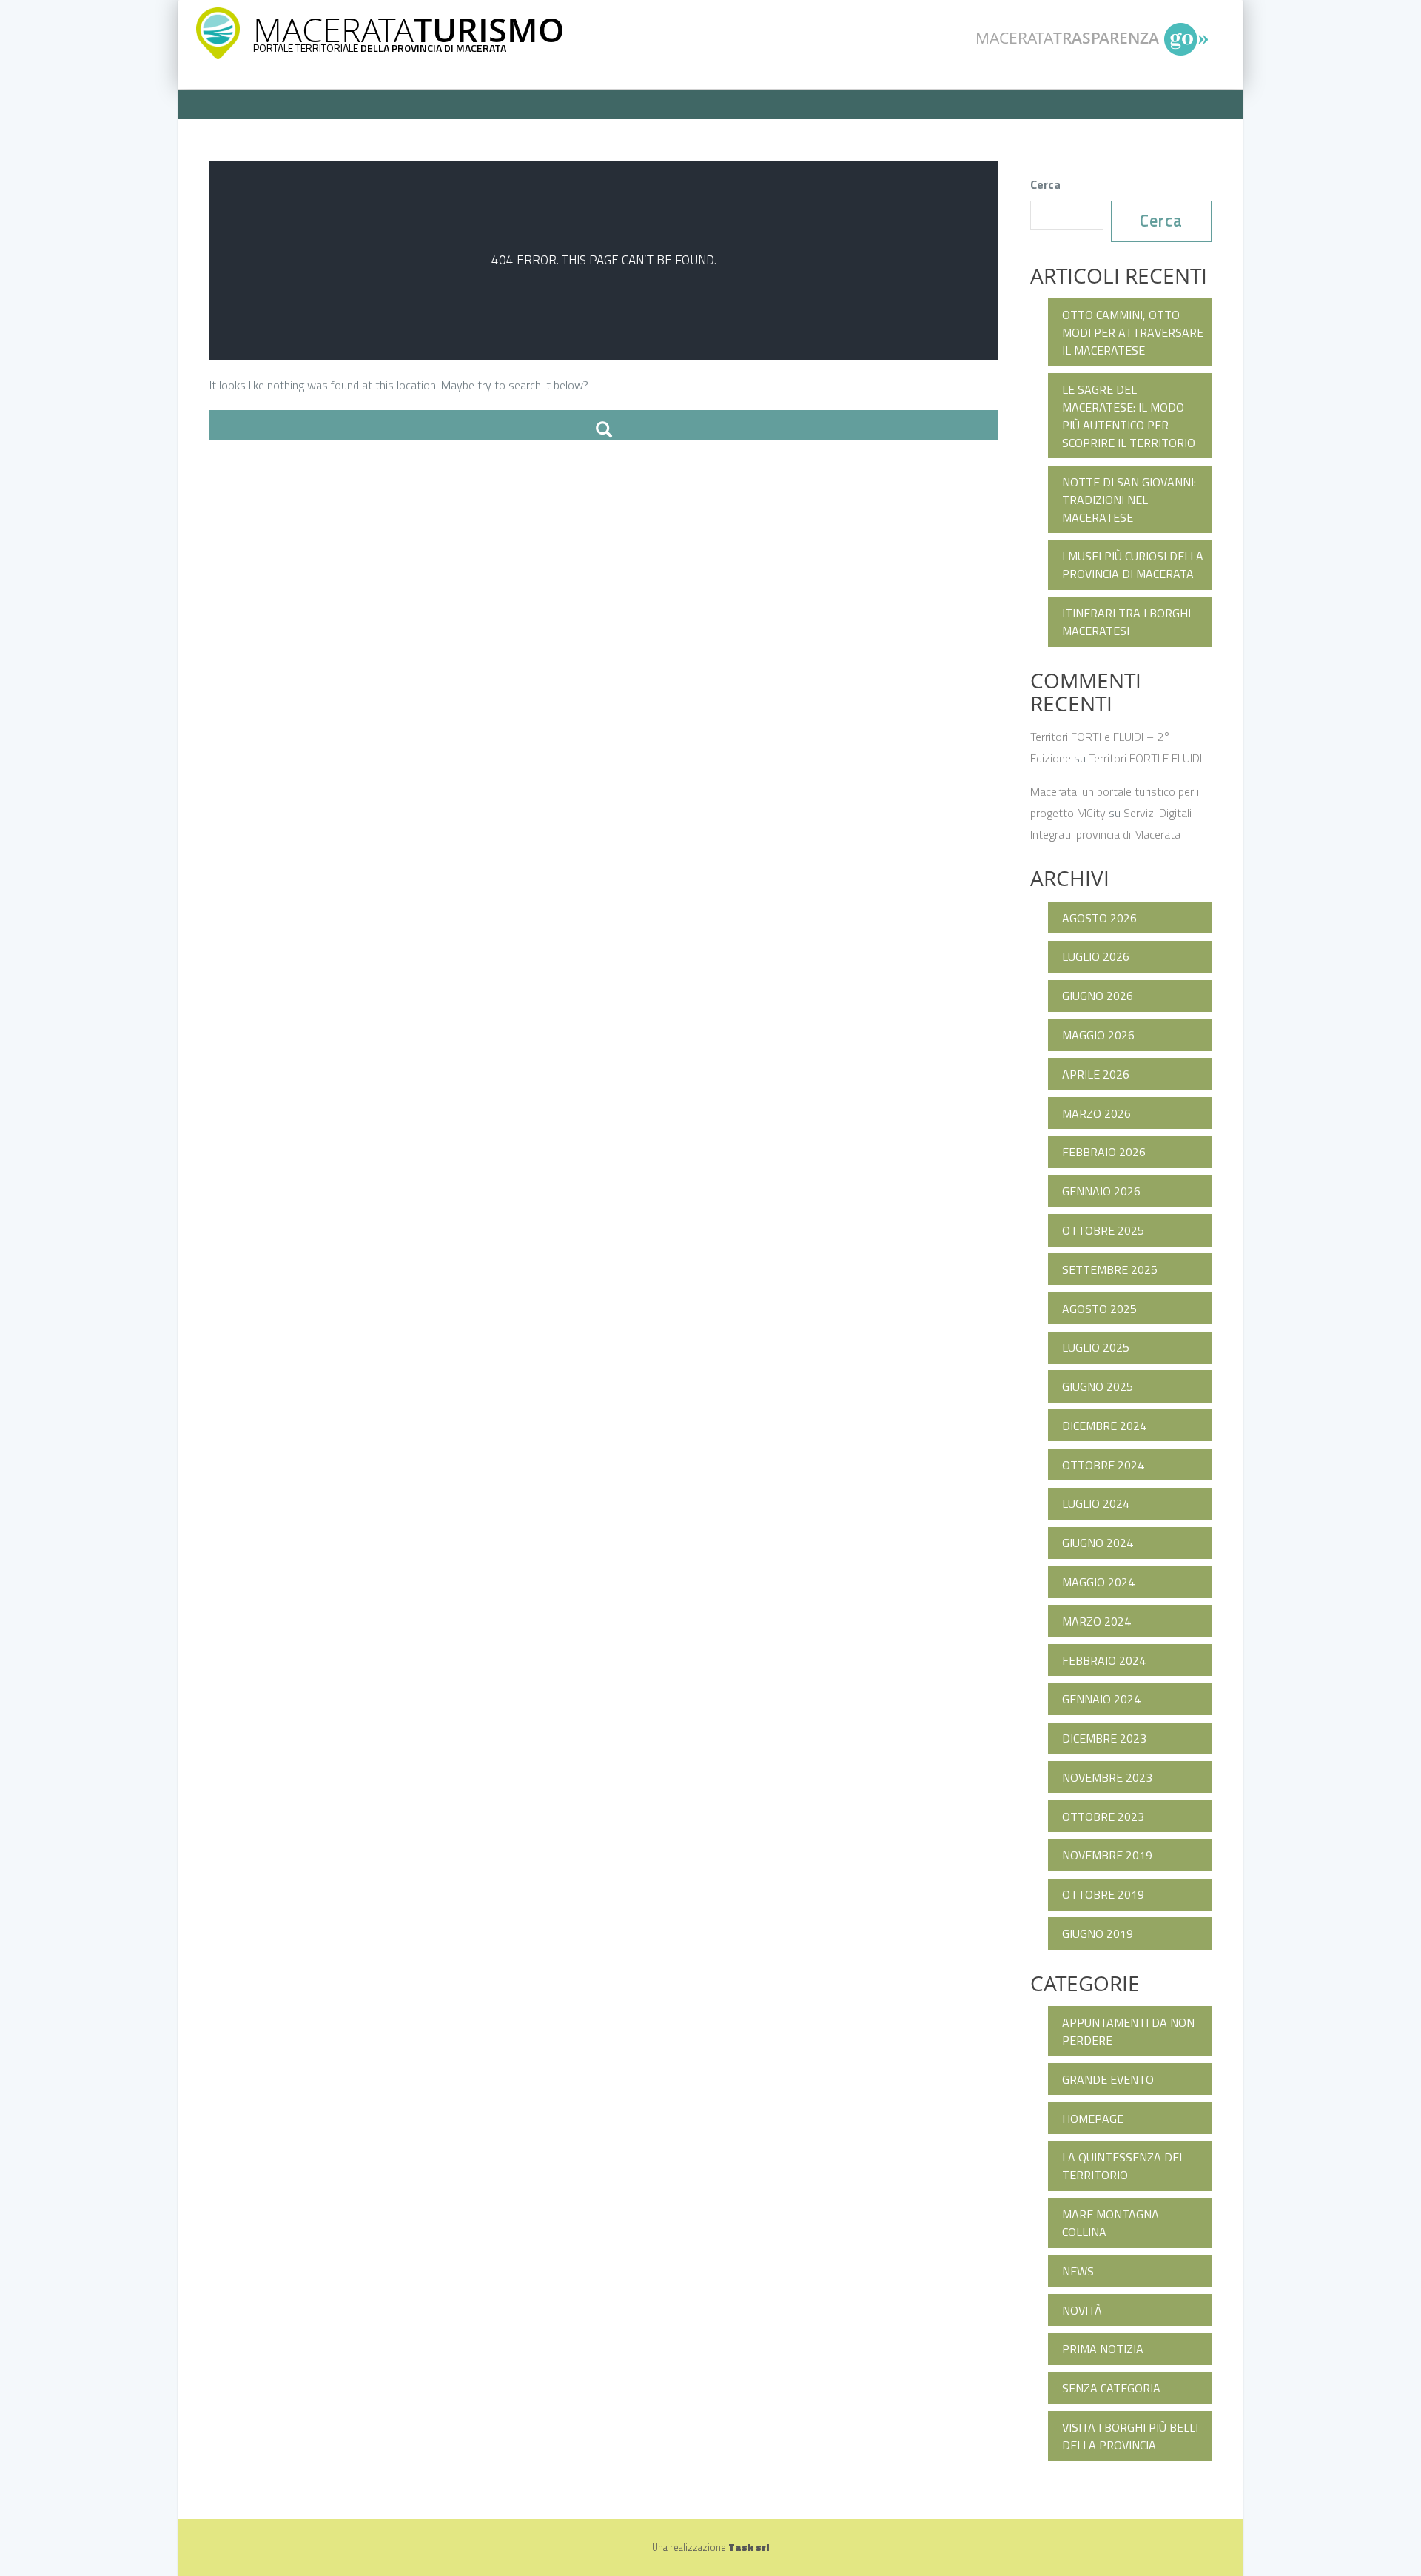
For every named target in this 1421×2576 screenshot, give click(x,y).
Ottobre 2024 (1103, 1465)
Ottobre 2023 (1103, 1817)
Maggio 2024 (1098, 1582)
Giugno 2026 (1098, 996)
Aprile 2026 (1096, 1074)
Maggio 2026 (1098, 1035)
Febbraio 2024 (1104, 1660)
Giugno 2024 (1098, 1543)
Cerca (1045, 184)
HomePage (1093, 2119)
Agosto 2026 (1099, 918)
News (1078, 2271)
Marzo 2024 (1096, 1621)
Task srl (749, 2547)
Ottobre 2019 (1103, 1894)
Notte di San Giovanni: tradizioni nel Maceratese (1129, 500)
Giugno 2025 (1098, 1386)
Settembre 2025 (1110, 1269)
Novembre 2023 (1107, 1777)
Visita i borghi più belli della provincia (1130, 2436)
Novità (1082, 2310)
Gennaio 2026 (1101, 1191)
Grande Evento (1108, 2079)
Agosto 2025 (1099, 1309)
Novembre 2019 (1107, 1855)
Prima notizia (1103, 2349)
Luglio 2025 (1096, 1347)
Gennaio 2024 (1101, 1699)
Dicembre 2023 (1104, 1738)
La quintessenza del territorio (1123, 2166)
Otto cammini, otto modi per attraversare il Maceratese (1133, 332)
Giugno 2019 (1098, 1933)
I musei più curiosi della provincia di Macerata (1133, 565)
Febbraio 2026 (1104, 1152)
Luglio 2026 (1096, 956)
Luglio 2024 (1096, 1503)
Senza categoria (1111, 2388)
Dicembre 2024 (1104, 1426)
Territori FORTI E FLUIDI (1145, 758)
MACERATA (409, 29)
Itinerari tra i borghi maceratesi (1126, 622)
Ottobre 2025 (1103, 1230)
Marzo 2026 (1096, 1113)
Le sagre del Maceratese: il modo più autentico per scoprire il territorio (1129, 416)
